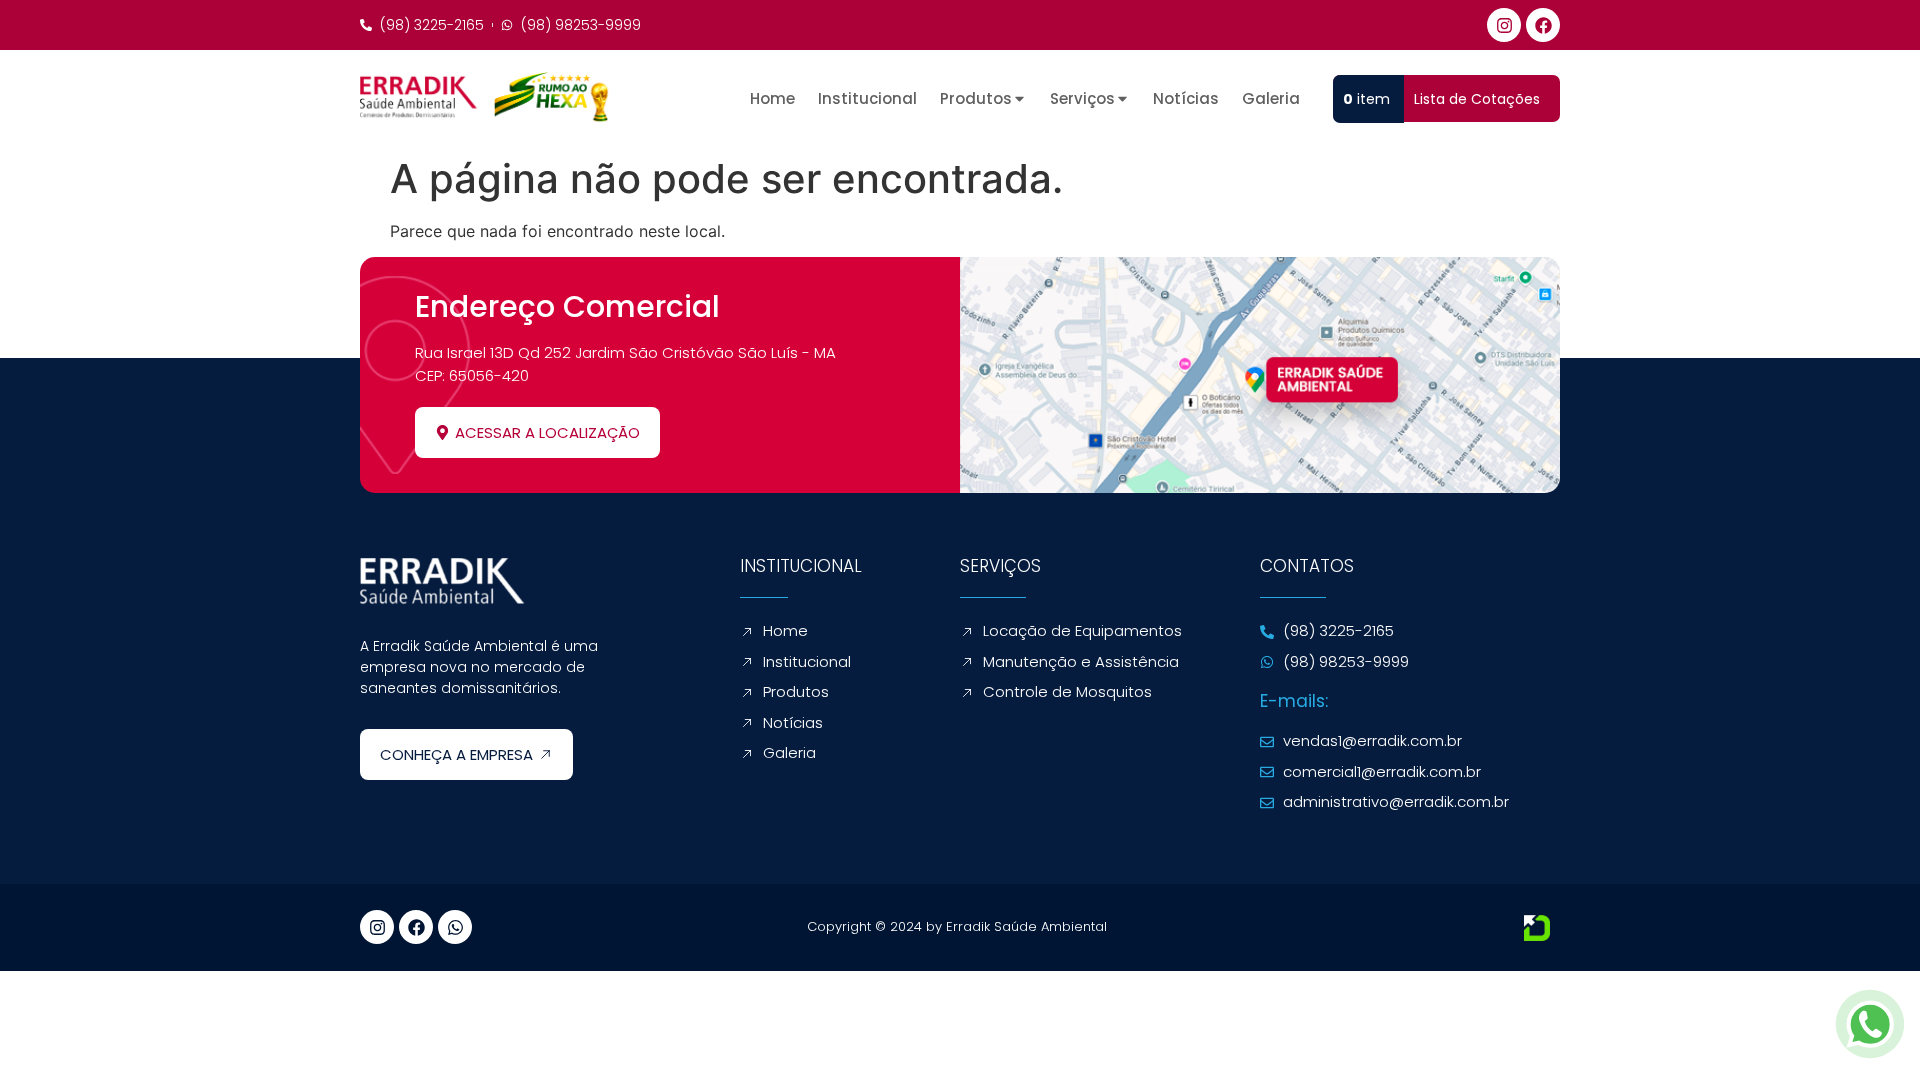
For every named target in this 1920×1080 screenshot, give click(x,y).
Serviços (1082, 99)
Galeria (1271, 99)
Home (772, 99)
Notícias (1186, 99)
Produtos (976, 99)
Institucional (867, 99)
